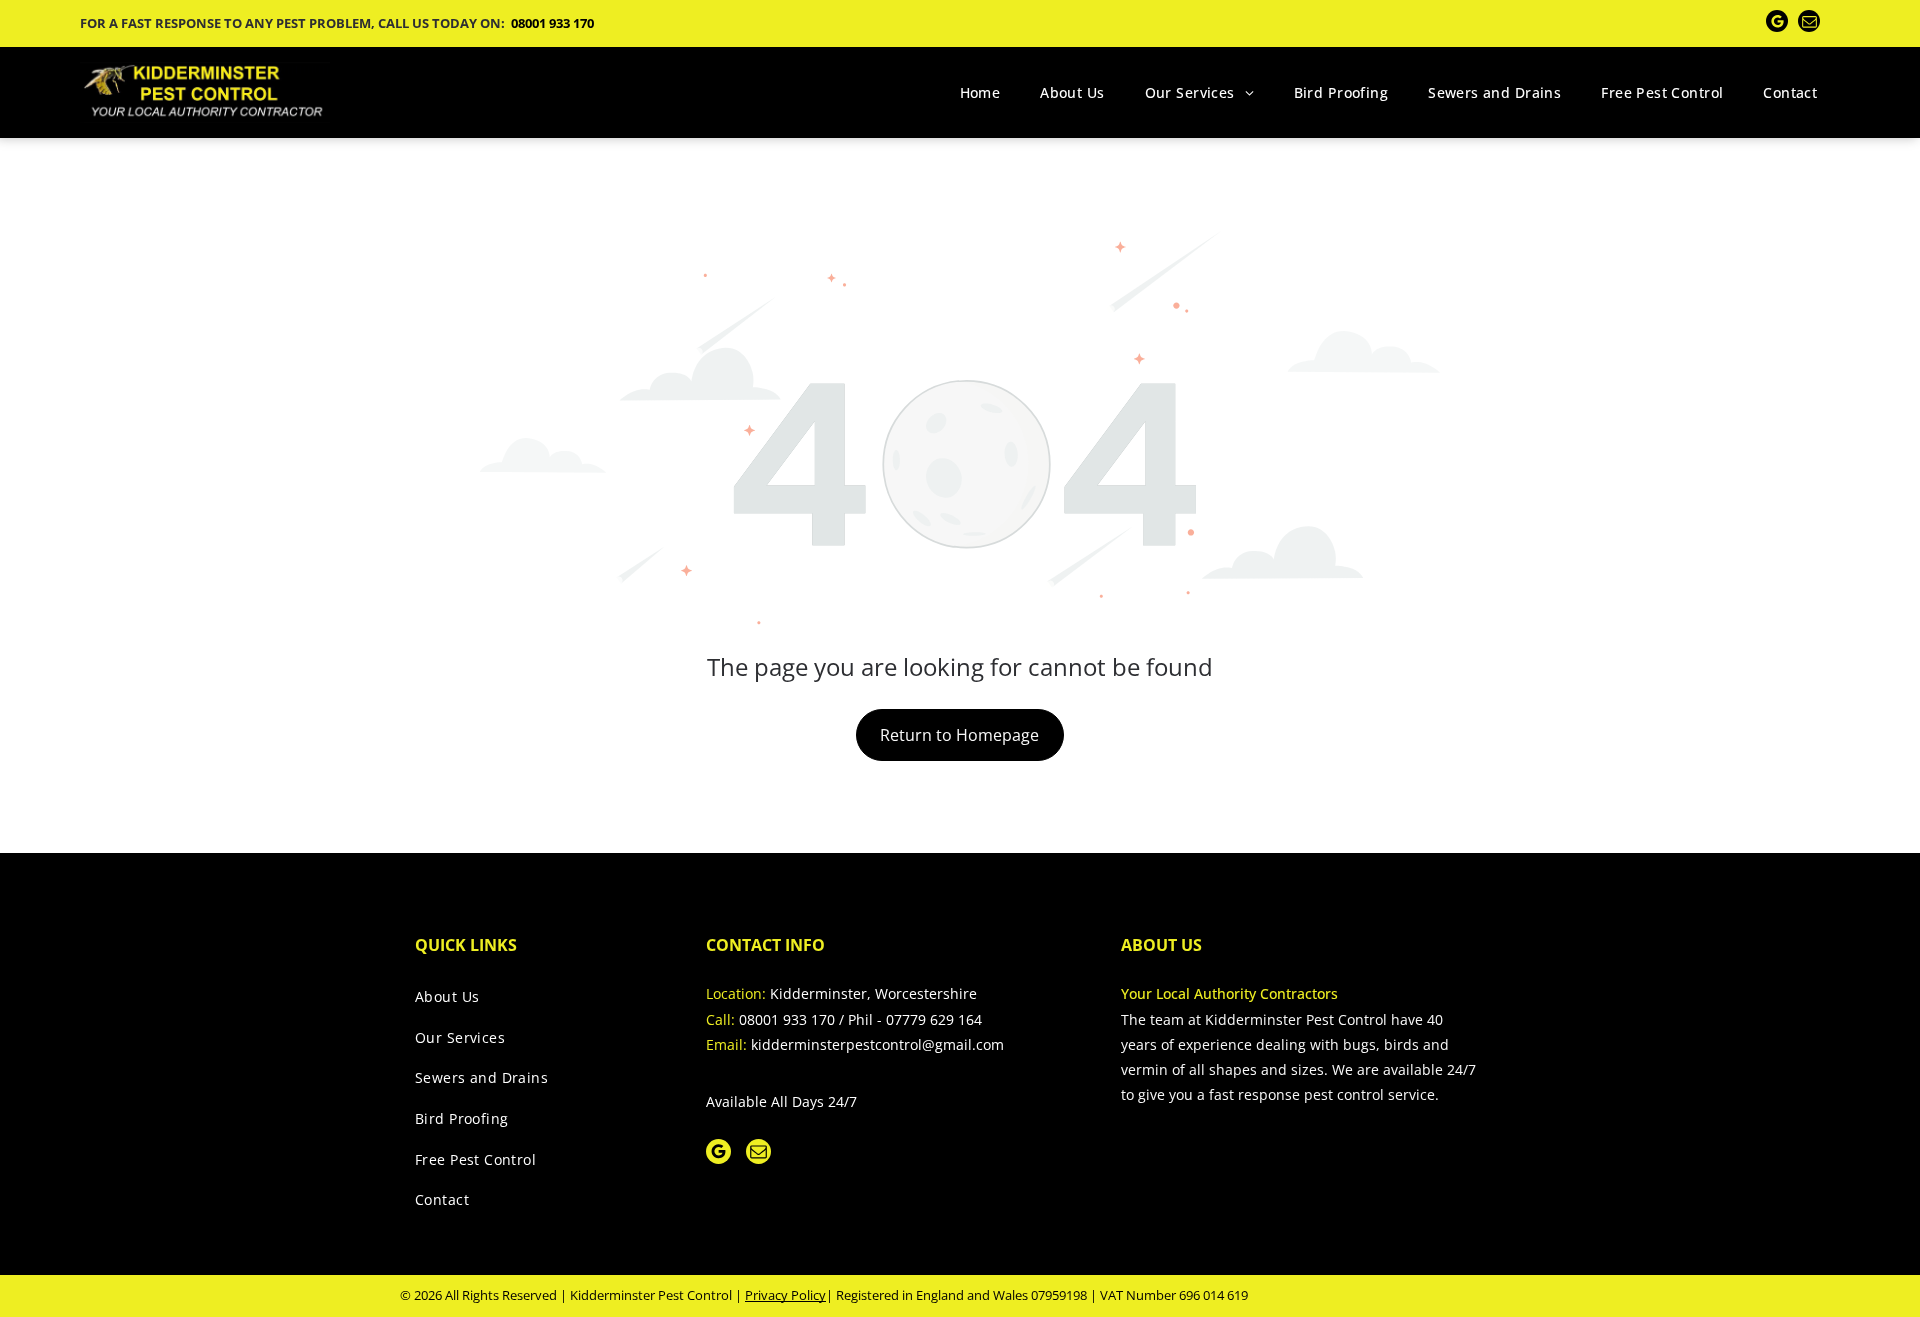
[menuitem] (980, 92)
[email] (1809, 23)
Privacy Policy (785, 1295)
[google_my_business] (1777, 23)
